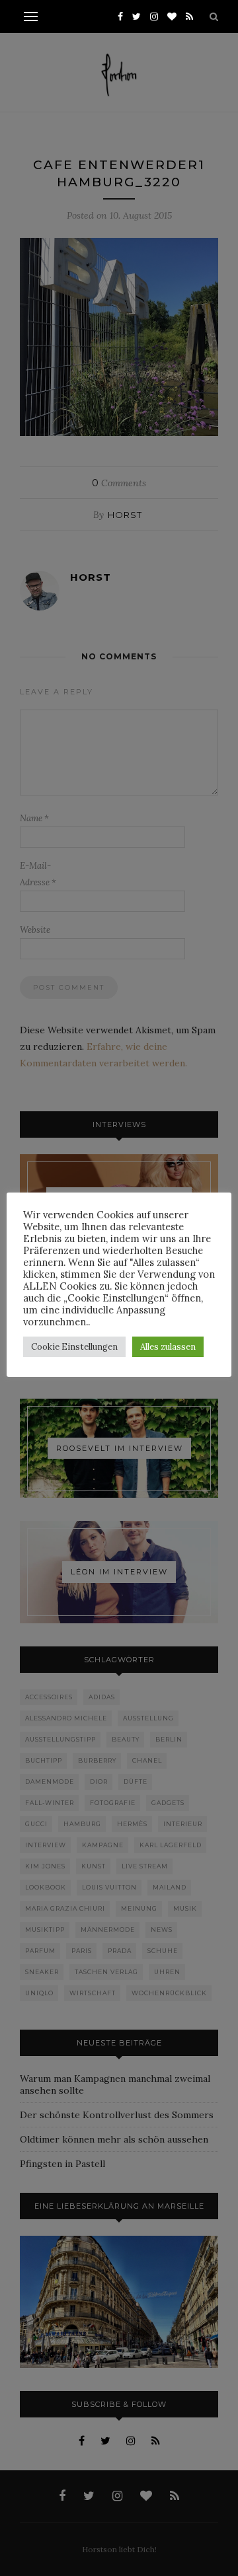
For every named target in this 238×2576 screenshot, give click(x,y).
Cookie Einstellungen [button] (74, 1347)
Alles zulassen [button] (168, 1347)
